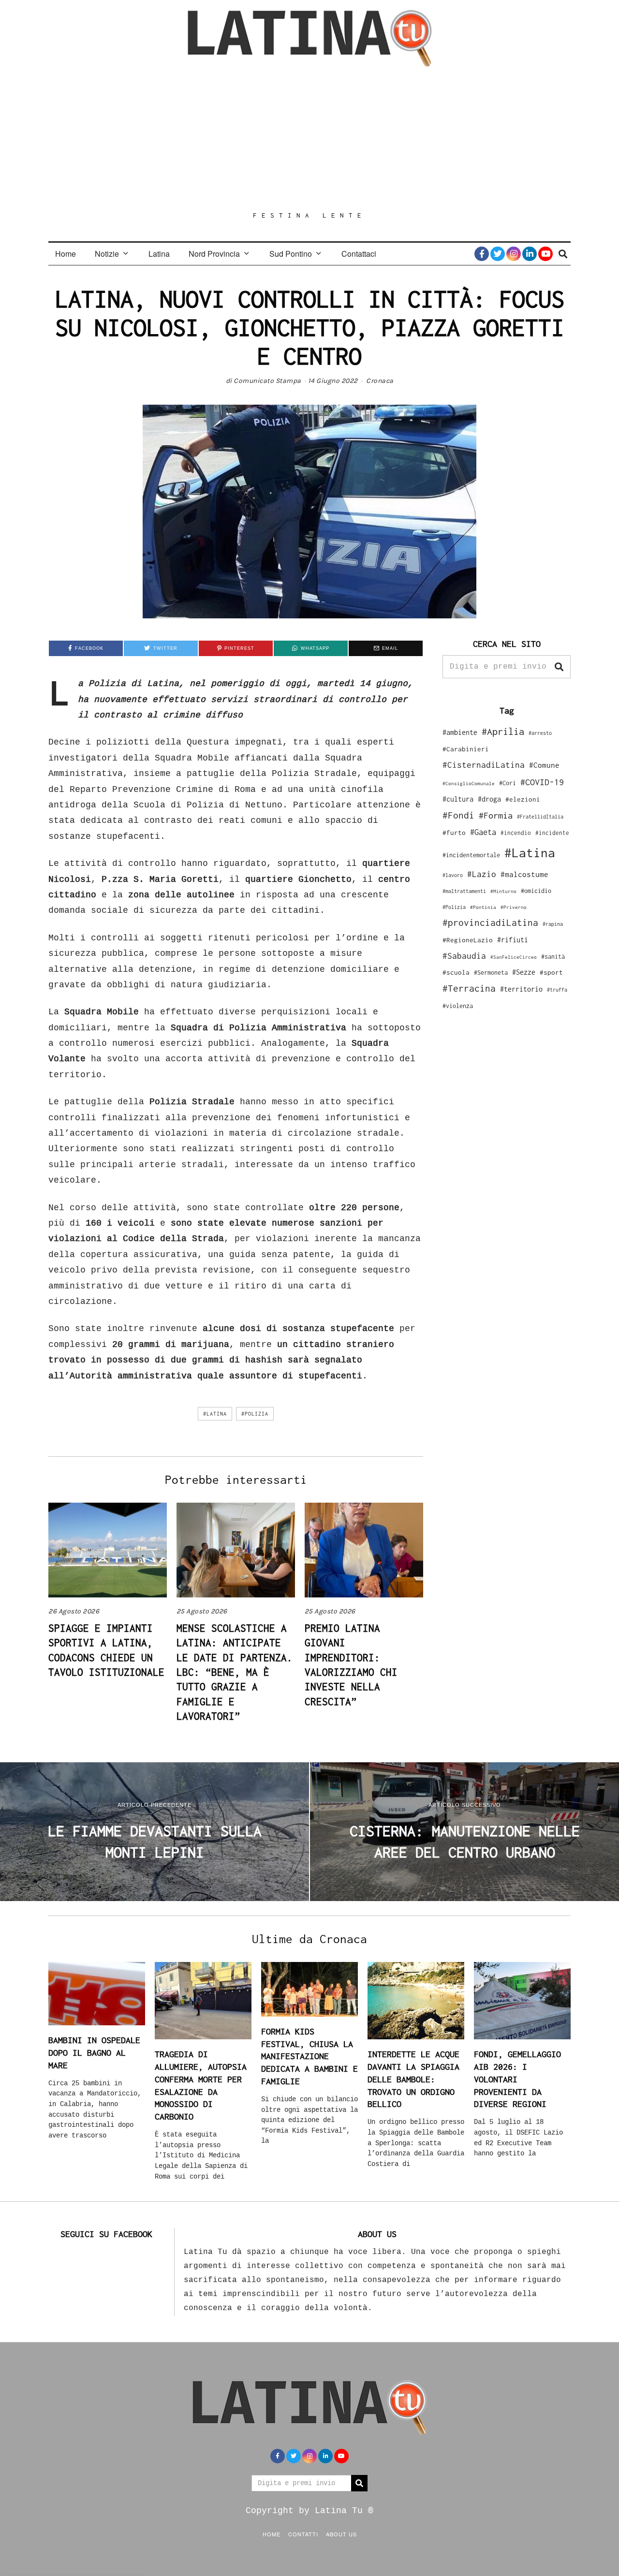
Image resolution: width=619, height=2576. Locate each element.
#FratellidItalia (540, 817)
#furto (454, 833)
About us (341, 2534)
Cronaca (380, 381)
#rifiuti (513, 940)
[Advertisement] (309, 139)
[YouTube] (545, 254)
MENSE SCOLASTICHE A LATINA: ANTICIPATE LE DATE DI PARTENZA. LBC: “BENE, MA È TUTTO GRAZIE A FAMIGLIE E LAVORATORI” (235, 1672)
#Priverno (514, 907)
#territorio (521, 989)
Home (66, 254)
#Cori (508, 783)
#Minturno (503, 891)
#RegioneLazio (468, 940)
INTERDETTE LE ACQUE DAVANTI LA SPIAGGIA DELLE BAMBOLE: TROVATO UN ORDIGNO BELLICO (413, 2079)
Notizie (107, 254)
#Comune (544, 765)
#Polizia (255, 1414)
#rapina (553, 924)
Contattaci (359, 254)
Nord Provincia (214, 254)
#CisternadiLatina (484, 765)
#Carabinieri (466, 749)
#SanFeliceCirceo (514, 957)
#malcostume (524, 874)
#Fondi (458, 815)
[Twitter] (498, 254)
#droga (489, 799)
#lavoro (453, 875)
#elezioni (523, 799)
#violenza (458, 1006)
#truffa (557, 990)
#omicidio (536, 891)
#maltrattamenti (464, 891)
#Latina (215, 1414)
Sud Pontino (291, 254)
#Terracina (469, 988)
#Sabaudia (464, 956)
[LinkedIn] (530, 254)
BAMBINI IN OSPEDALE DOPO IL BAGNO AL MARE (94, 2052)
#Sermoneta (491, 973)
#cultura (458, 799)
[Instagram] (514, 254)
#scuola (456, 972)
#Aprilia (503, 731)
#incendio (516, 833)
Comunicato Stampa (267, 381)
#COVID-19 (542, 782)
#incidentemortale (471, 855)
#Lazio (482, 874)
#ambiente (460, 732)
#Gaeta (483, 832)
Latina (159, 254)
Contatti (303, 2534)
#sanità (553, 957)
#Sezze (524, 972)
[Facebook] (482, 254)
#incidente (552, 833)
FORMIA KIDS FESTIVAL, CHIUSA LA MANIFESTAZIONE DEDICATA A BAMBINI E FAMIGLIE (309, 2056)
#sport (551, 972)
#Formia (496, 815)
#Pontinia (483, 907)
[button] (559, 667)
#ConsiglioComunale (469, 783)
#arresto (540, 733)
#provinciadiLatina (490, 922)
